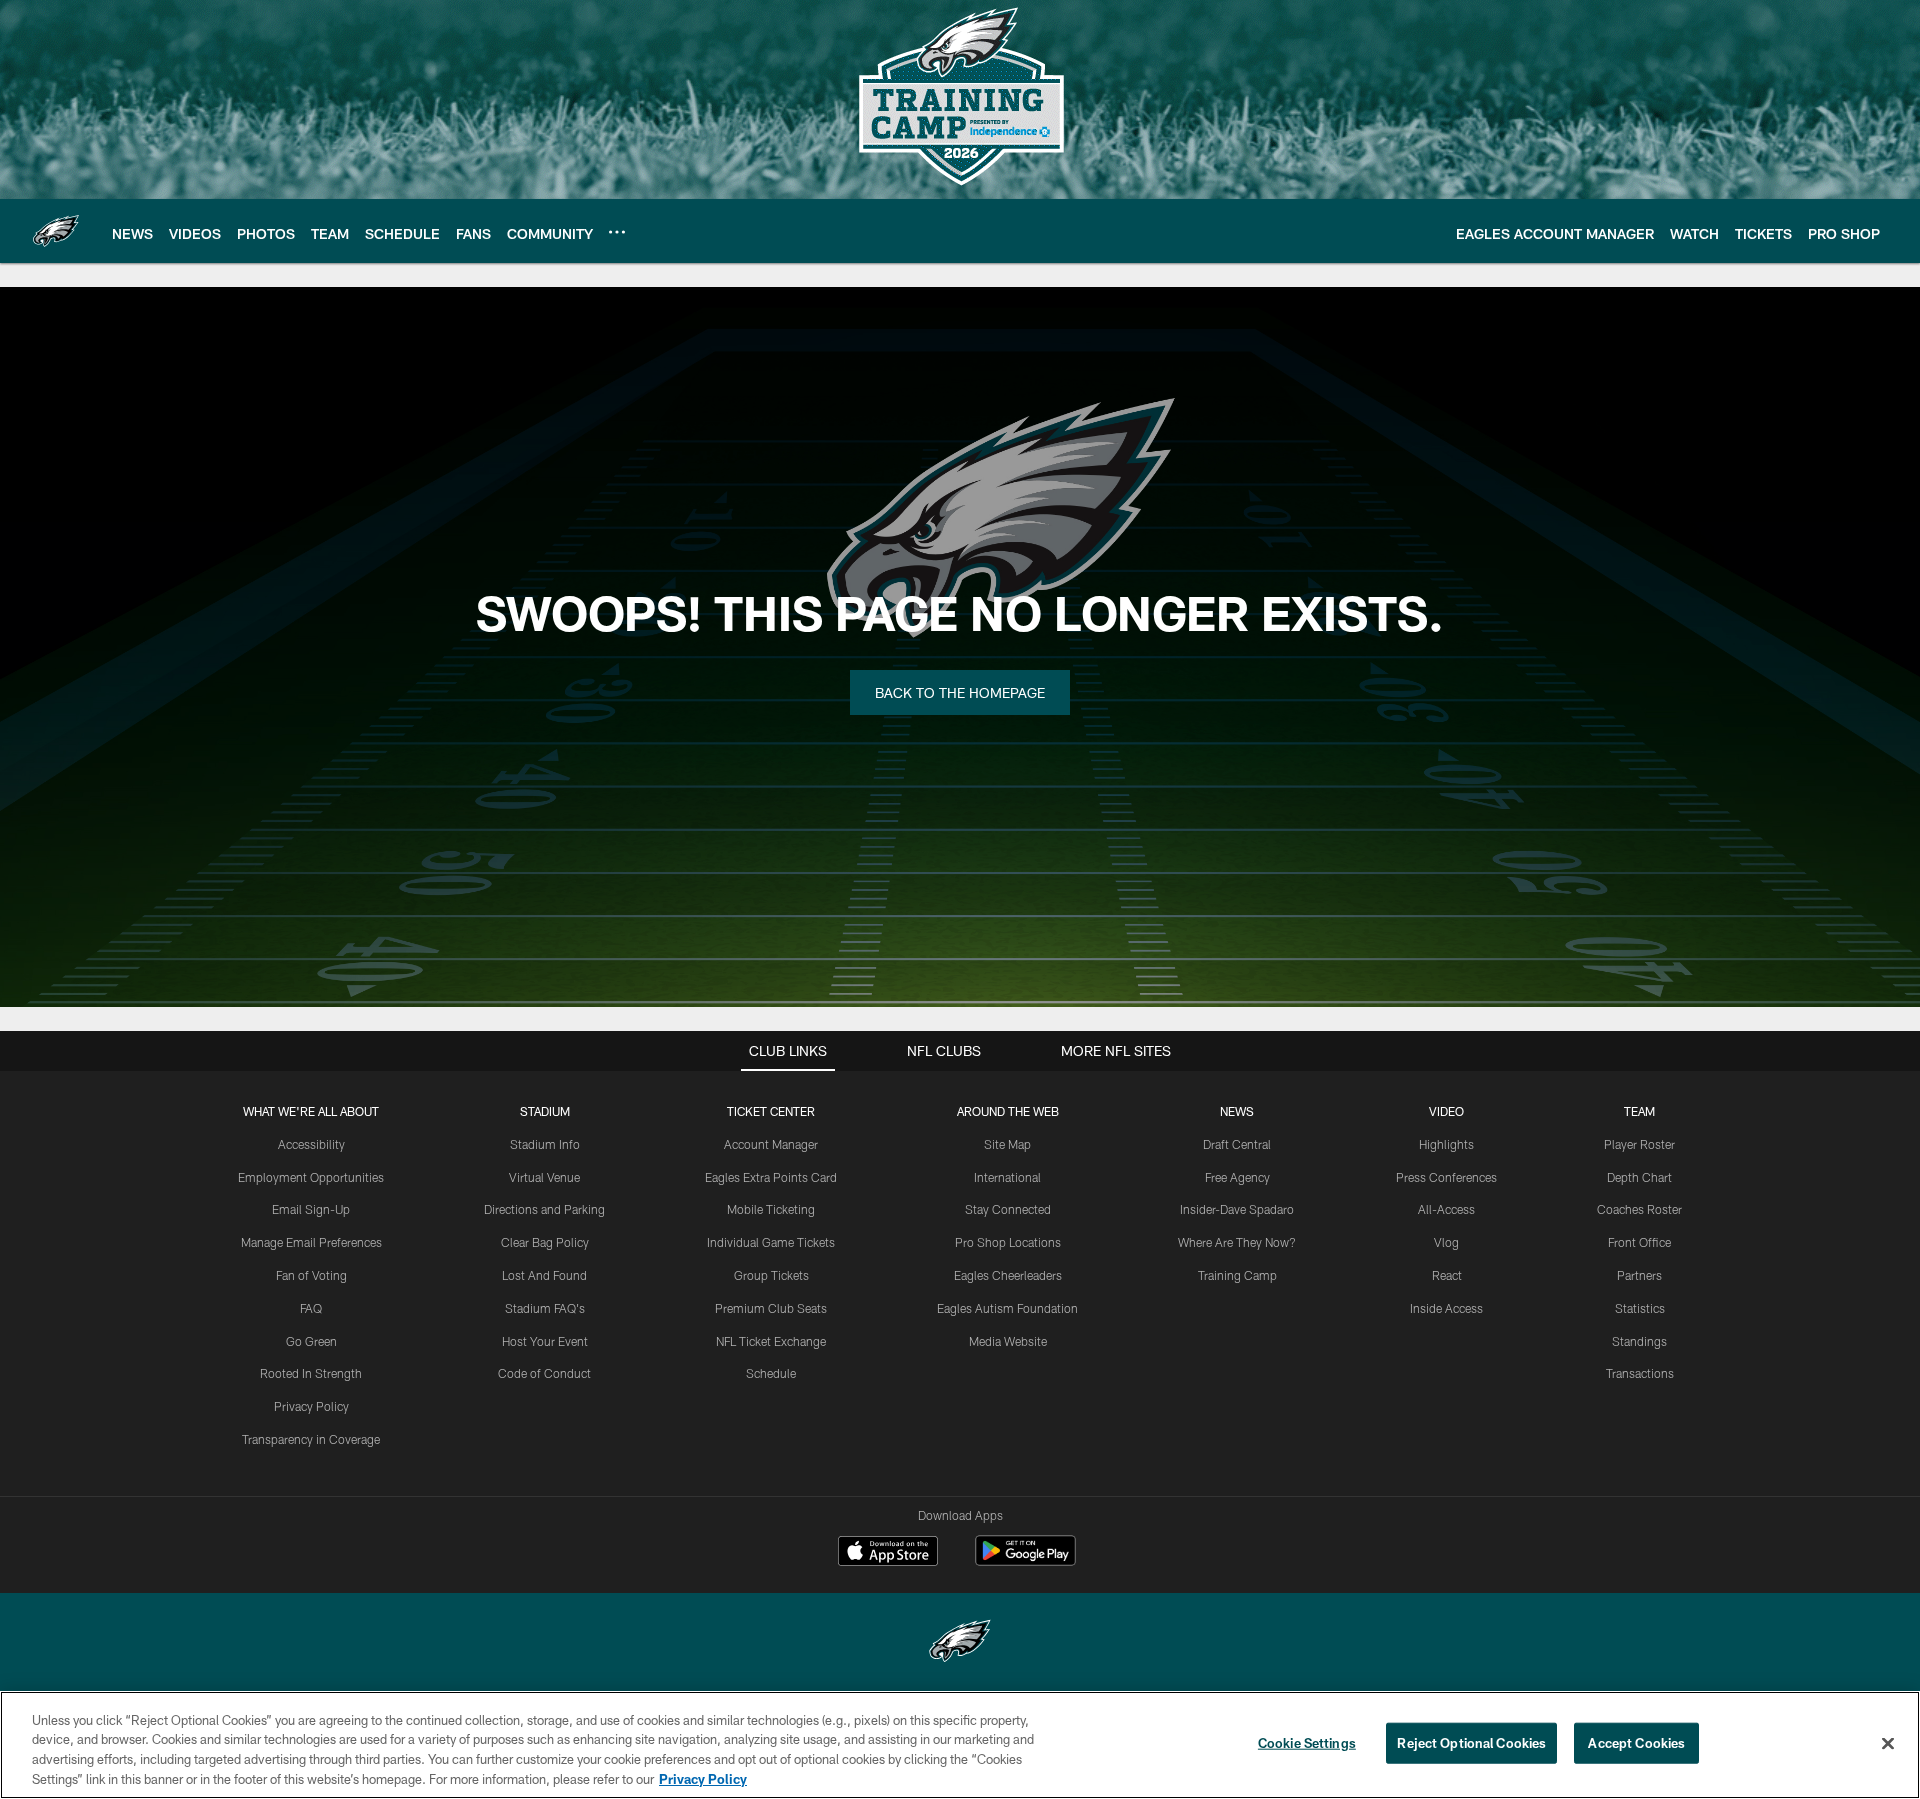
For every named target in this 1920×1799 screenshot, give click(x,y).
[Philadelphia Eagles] (960, 1643)
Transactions (1640, 1373)
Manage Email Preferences (311, 1242)
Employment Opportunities (311, 1177)
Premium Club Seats (771, 1308)
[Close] (1888, 1743)
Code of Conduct (544, 1373)
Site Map (1007, 1144)
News (1237, 1111)
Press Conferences (1446, 1177)
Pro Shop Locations (1008, 1242)
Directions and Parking (544, 1209)
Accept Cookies (1636, 1743)
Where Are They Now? (1237, 1242)
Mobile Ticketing (771, 1209)
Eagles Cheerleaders (1008, 1275)
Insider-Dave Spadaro (1237, 1209)
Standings (1639, 1341)
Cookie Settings (1307, 1743)
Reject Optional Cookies (1471, 1743)
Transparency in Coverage (311, 1439)
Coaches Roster (1639, 1209)
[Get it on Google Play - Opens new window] (1025, 1560)
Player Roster (1639, 1144)
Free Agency (1237, 1177)
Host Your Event (545, 1341)
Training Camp (1237, 1275)
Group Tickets (771, 1275)
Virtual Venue (544, 1177)
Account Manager (771, 1144)
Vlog (1446, 1242)
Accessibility (311, 1144)
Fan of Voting (311, 1275)
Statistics (1640, 1308)
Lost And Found (544, 1275)
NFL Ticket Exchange (771, 1341)
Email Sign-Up (311, 1209)
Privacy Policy (311, 1406)
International (1007, 1177)
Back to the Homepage (960, 692)
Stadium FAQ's (545, 1308)
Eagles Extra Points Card (771, 1177)
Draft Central (1237, 1144)
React (1447, 1275)
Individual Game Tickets (771, 1242)
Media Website (1008, 1341)
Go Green (311, 1341)
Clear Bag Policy (545, 1242)
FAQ (311, 1308)
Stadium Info (545, 1144)
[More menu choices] (617, 232)
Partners (1639, 1275)
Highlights (1446, 1144)
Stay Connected (1008, 1209)
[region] (960, 1745)
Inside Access (1446, 1308)
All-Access (1446, 1209)
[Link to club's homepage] (56, 231)
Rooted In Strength (311, 1373)
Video (1446, 1111)
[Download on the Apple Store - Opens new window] (888, 1553)
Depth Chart (1639, 1177)
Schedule (771, 1373)
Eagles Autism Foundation (1007, 1308)
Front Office (1639, 1242)
